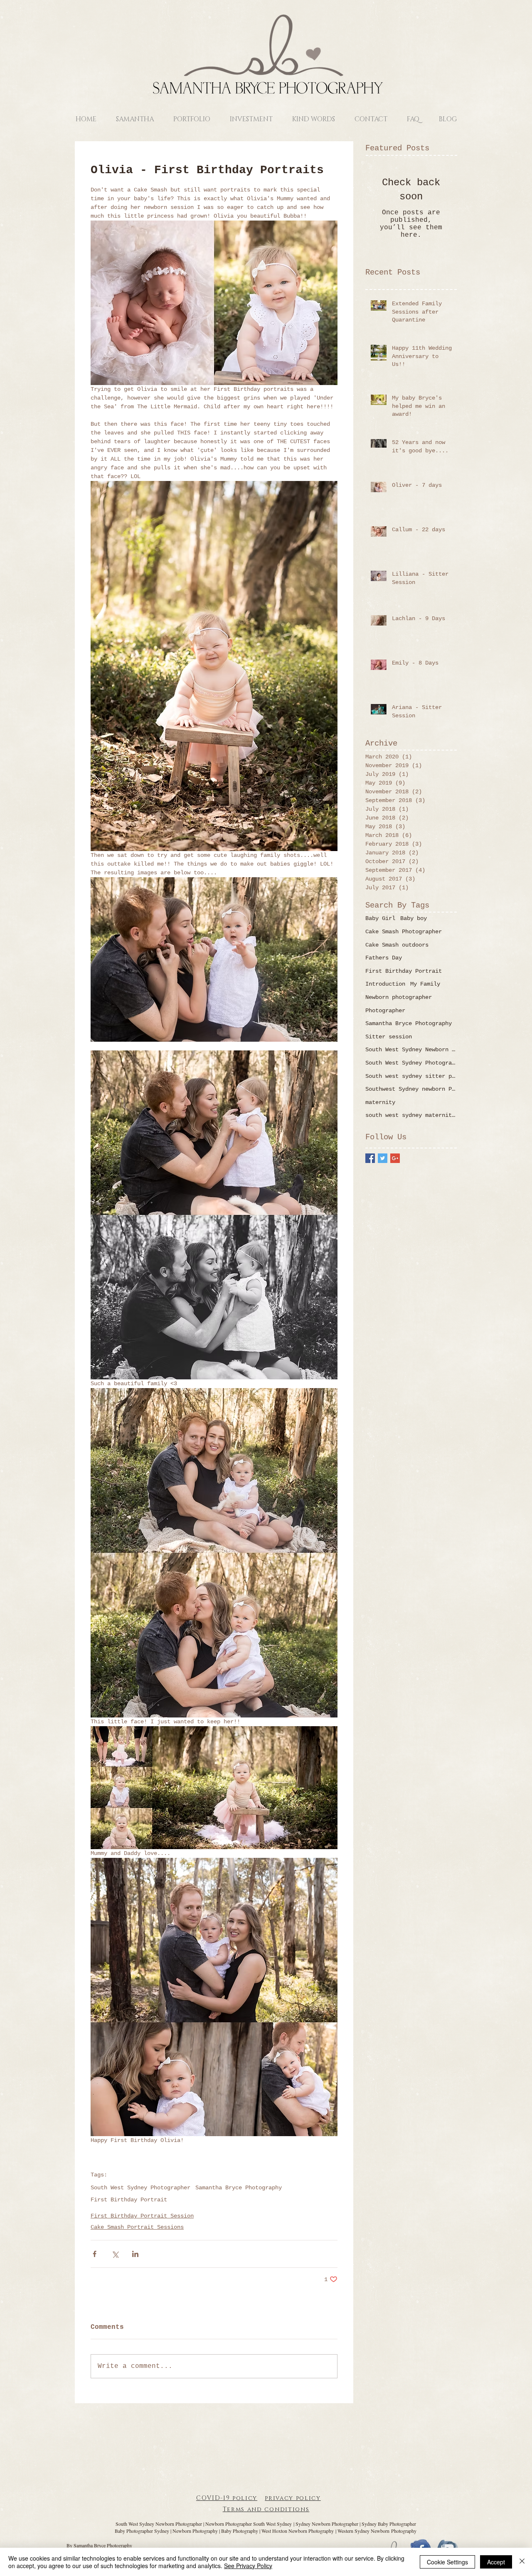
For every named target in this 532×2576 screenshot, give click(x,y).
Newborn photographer (399, 997)
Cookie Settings (447, 2562)
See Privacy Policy (248, 2566)
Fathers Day (384, 958)
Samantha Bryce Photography (239, 2188)
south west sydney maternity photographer (411, 1115)
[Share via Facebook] (95, 2254)
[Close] (522, 2562)
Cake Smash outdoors (397, 945)
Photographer (385, 1011)
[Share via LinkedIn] (135, 2254)
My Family (425, 984)
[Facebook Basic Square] (370, 1158)
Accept (496, 2562)
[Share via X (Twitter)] (115, 2254)
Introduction (385, 984)
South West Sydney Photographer (140, 2188)
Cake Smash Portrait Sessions (137, 2227)
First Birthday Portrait (129, 2200)
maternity (380, 1102)
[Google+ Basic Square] (395, 1158)
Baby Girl (380, 918)
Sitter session (389, 1037)
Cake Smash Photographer (404, 932)
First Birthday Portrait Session (142, 2216)
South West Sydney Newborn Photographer (411, 1050)
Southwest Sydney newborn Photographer (411, 1089)
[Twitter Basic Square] (383, 1158)
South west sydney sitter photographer (411, 1076)
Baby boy (414, 918)
